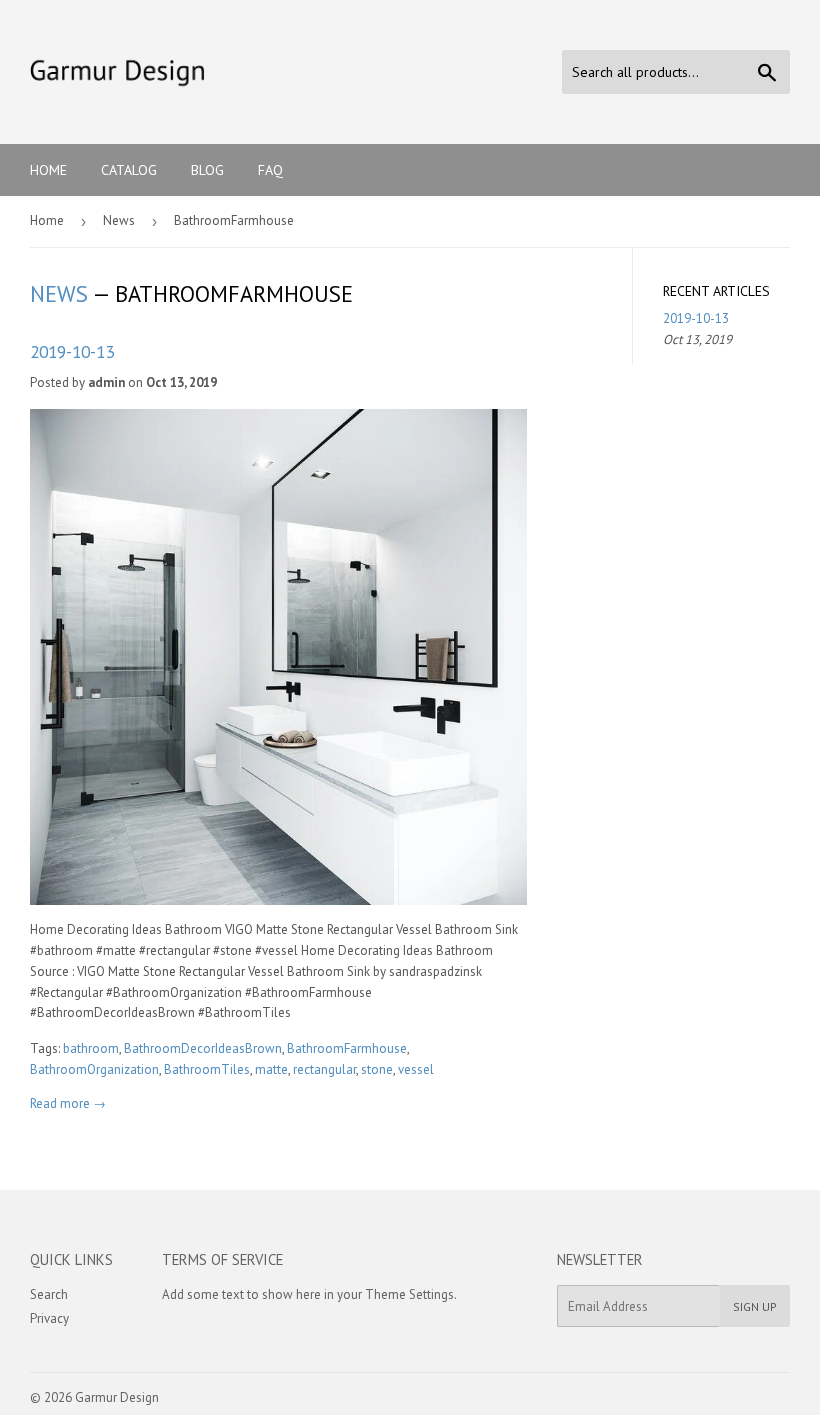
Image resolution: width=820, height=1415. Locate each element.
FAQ (270, 170)
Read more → (68, 1103)
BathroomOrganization (94, 1069)
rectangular (324, 1069)
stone (377, 1069)
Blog (207, 170)
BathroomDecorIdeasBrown (203, 1048)
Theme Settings (409, 1294)
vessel (416, 1069)
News (119, 220)
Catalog (129, 170)
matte (271, 1069)
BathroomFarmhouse (347, 1048)
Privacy (49, 1318)
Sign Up (755, 1306)
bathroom (91, 1048)
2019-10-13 (72, 351)
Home (48, 170)
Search (49, 1294)
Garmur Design (117, 1397)
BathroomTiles (207, 1069)
